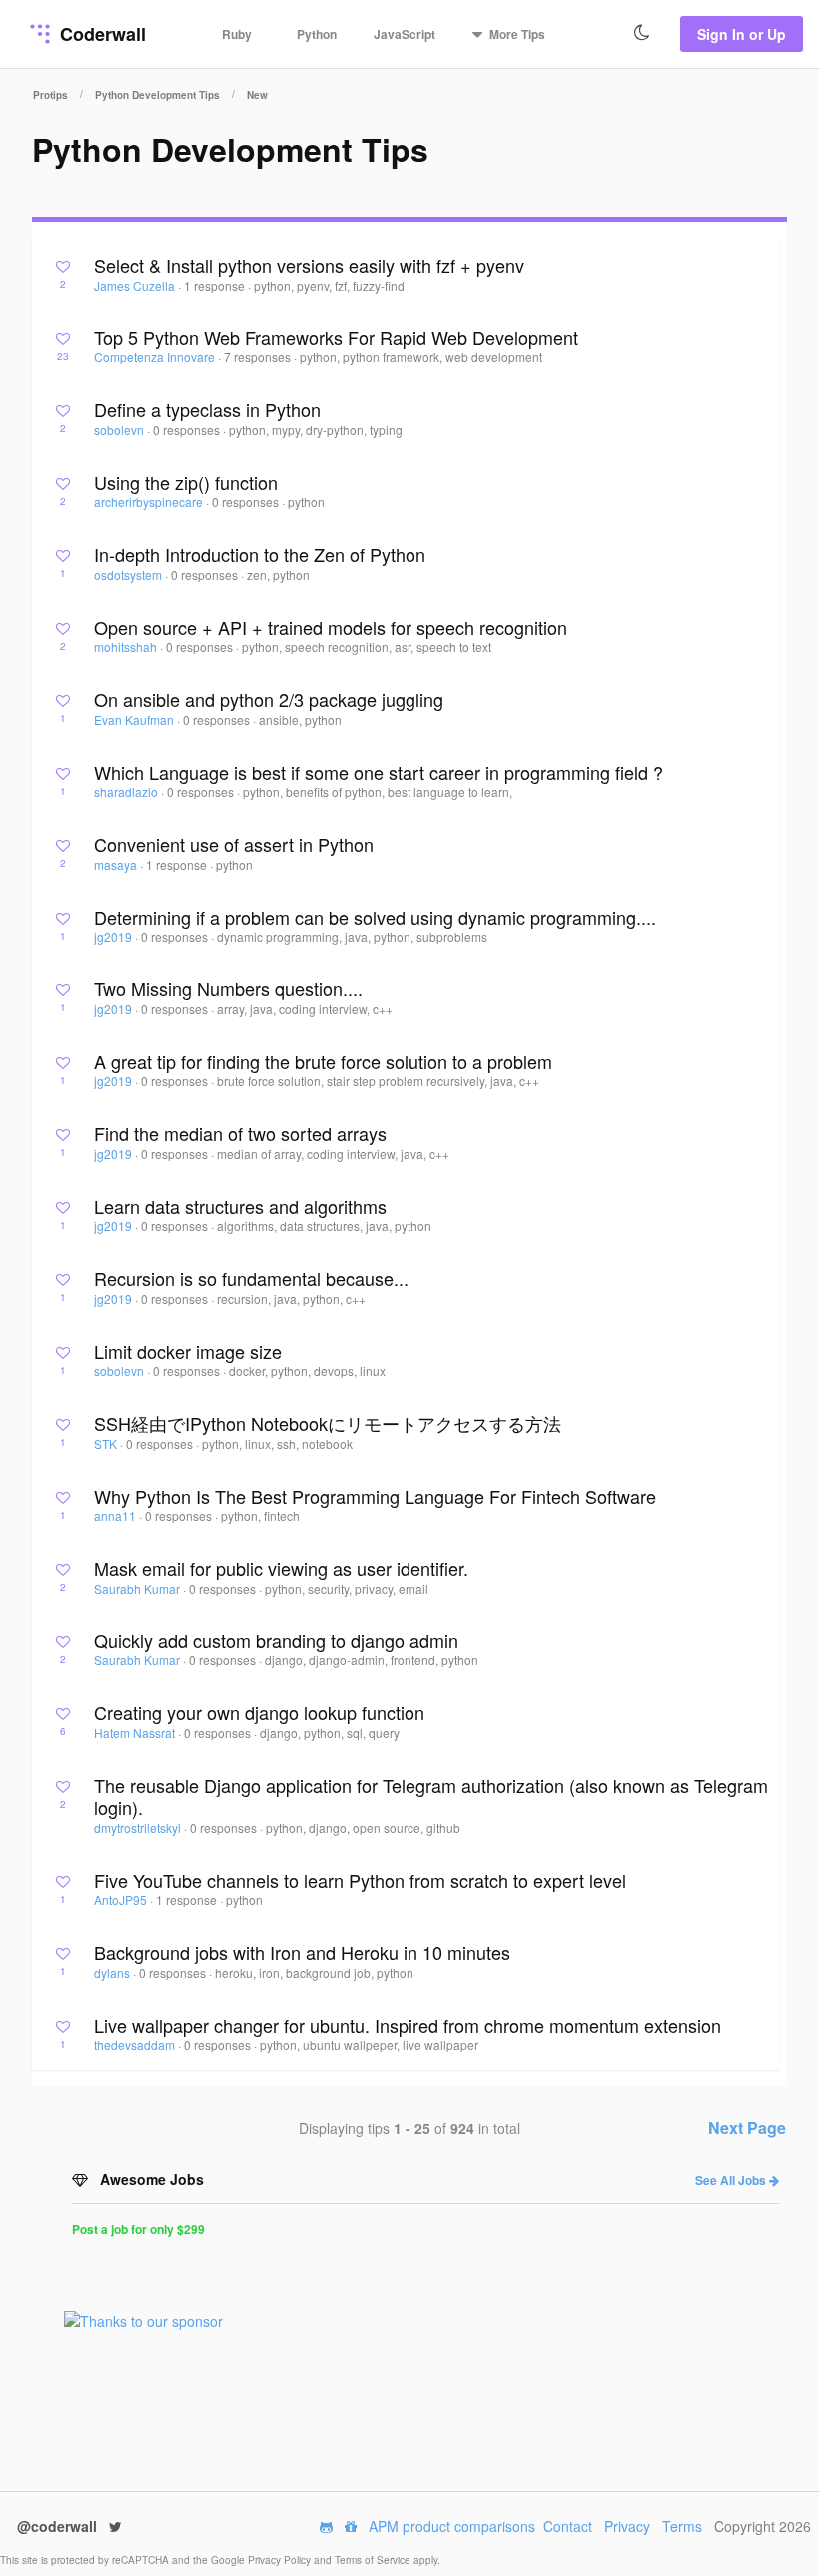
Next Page (747, 2127)
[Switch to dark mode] (642, 33)
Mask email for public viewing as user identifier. (281, 1568)
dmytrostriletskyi (139, 1828)
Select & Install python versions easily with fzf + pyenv (309, 265)
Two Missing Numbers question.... (228, 988)
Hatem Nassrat (136, 1733)
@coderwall (59, 2526)
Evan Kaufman (135, 719)
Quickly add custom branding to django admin (276, 1640)
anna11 (116, 1515)
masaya (117, 864)
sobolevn (120, 430)
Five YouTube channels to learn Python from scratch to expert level (360, 1880)
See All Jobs (732, 2180)
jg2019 (114, 936)
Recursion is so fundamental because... (251, 1278)
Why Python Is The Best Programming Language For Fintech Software (375, 1496)
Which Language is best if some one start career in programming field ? (379, 772)
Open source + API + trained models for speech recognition (331, 627)
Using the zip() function (186, 482)
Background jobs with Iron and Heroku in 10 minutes (302, 1952)
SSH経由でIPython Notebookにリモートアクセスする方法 (328, 1423)
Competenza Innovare (156, 357)
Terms (682, 2526)
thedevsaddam (136, 2044)
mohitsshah (127, 646)
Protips (50, 95)
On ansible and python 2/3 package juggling (269, 699)
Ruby (237, 34)
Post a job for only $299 (138, 2229)
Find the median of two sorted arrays (240, 1133)
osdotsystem (129, 575)
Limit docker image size (188, 1351)
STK (107, 1443)
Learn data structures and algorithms (240, 1206)
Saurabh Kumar (138, 1588)
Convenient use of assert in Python (234, 844)
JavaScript (405, 34)
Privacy (627, 2526)
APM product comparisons (452, 2526)
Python (317, 34)
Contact (568, 2526)
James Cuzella (136, 285)
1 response (216, 285)
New (257, 95)
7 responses (259, 357)
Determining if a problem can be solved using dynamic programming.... (375, 917)
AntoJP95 (122, 1900)
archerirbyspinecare (150, 502)
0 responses (188, 430)
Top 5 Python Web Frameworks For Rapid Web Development (336, 337)
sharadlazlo (127, 791)
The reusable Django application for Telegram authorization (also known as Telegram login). (431, 1797)
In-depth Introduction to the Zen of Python (260, 554)
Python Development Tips (157, 95)
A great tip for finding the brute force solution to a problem (323, 1061)
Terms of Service (374, 2560)
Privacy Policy (281, 2560)
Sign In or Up (742, 34)
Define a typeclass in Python (207, 409)
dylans (113, 1972)
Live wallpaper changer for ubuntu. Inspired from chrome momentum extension (408, 2025)
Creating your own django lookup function (259, 1712)
